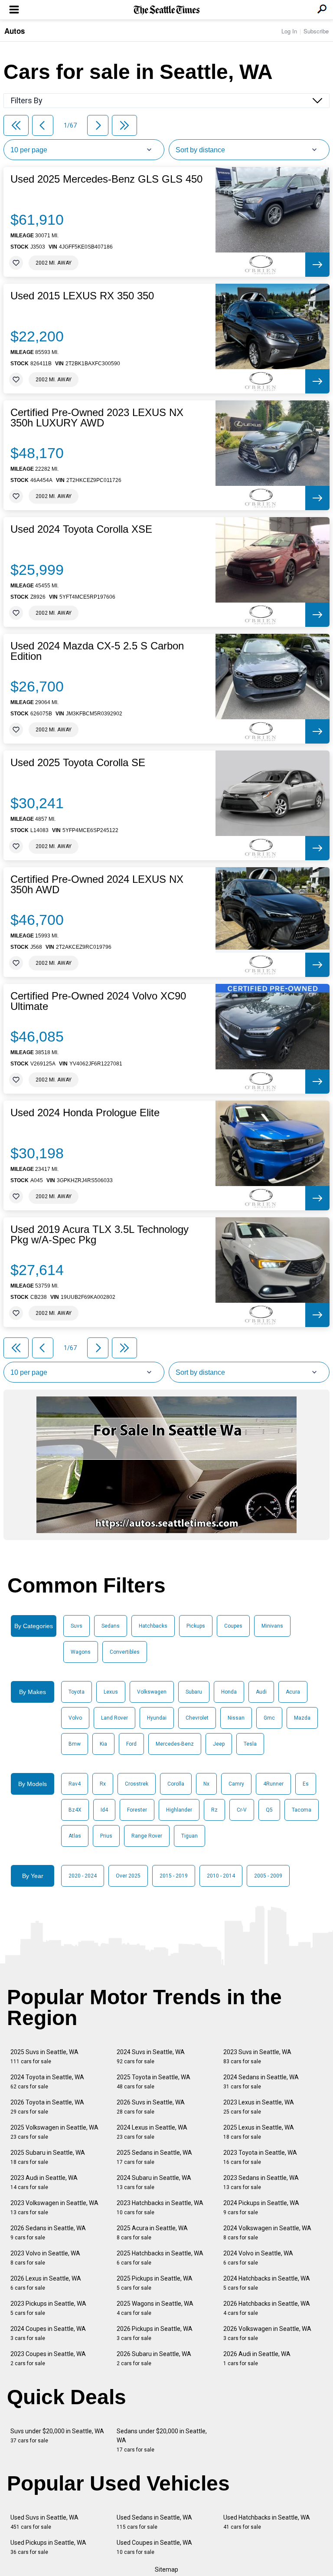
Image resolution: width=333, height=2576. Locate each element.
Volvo (75, 1718)
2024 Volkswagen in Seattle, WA (267, 2233)
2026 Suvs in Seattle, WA (151, 2107)
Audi (261, 1692)
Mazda (302, 1718)
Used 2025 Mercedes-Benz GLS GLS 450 (106, 179)
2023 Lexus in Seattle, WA (259, 2107)
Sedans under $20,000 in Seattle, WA (162, 2440)
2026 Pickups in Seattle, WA (155, 2333)
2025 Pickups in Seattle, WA (155, 2283)
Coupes (233, 1626)
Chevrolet (197, 1718)
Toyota (77, 1692)
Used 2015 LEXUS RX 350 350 (82, 296)
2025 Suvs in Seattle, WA (44, 2057)
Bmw (75, 1744)
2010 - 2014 (221, 1876)
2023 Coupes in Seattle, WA (48, 2358)
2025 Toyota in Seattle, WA (153, 2082)
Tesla (250, 1744)
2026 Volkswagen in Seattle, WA (267, 2333)
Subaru (194, 1692)
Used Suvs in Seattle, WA (44, 2522)
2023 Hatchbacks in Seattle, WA (160, 2207)
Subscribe (316, 31)
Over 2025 (128, 1876)
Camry (236, 1784)
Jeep (219, 1744)
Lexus (111, 1692)
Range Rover (147, 1836)
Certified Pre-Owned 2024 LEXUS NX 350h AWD (97, 885)
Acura (293, 1692)
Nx (206, 1784)
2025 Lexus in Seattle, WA (259, 2132)
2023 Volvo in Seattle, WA (45, 2258)
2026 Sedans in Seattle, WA (48, 2233)
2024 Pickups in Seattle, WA (261, 2207)
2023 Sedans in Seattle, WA (261, 2182)
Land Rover (114, 1718)
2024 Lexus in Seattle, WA (152, 2132)
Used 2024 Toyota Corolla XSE (81, 529)
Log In (289, 31)
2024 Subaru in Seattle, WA (154, 2182)
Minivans (272, 1626)
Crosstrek (137, 1784)
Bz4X (75, 1810)
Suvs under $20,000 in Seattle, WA (57, 2436)
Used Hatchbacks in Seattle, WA (267, 2522)
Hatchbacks (153, 1626)
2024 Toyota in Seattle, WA (47, 2082)
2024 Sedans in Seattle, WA (261, 2082)
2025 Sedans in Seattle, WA (154, 2157)
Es (306, 1784)
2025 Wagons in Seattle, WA (155, 2308)
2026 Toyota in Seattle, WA (47, 2107)
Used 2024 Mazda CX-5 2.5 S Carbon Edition (97, 651)
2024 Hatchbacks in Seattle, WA (267, 2283)
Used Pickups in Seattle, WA (48, 2547)
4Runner (273, 1784)
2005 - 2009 (268, 1876)
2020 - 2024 (83, 1876)
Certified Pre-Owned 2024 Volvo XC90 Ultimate (98, 1001)
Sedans (111, 1626)
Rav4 (75, 1784)
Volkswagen (152, 1692)
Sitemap (166, 2569)
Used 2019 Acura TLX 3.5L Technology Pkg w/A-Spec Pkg (100, 1235)
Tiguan (189, 1836)
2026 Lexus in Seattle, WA (46, 2283)
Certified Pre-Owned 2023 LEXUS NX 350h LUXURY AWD (97, 418)
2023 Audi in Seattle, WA (44, 2182)
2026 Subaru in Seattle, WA (154, 2358)
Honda (229, 1692)
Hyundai (157, 1718)
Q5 (269, 1810)
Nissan (236, 1718)
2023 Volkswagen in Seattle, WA (54, 2207)
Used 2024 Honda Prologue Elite (85, 1113)
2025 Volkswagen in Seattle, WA (54, 2132)
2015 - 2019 (174, 1876)
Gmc (269, 1718)
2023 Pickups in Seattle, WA (48, 2308)
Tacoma (302, 1810)
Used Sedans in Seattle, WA (154, 2522)
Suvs (77, 1626)
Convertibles (125, 1652)
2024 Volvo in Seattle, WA (258, 2258)
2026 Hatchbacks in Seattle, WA (267, 2308)
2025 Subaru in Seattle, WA (48, 2157)
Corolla (176, 1784)
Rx (103, 1784)
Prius (106, 1836)
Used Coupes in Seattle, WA (154, 2547)
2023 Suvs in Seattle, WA (257, 2057)
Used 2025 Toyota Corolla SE (78, 763)
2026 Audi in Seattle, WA (257, 2358)
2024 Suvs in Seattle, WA (151, 2057)
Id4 (104, 1810)
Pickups (196, 1626)
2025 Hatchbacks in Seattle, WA (160, 2258)
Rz (214, 1810)
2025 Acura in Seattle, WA (152, 2233)
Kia (103, 1744)
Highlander (179, 1810)
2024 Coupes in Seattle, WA (48, 2333)
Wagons (81, 1652)
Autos (15, 31)
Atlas (75, 1836)
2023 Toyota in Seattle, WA (260, 2157)
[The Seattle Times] (167, 10)
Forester (137, 1810)
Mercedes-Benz (175, 1744)
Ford (131, 1744)
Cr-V (242, 1810)
